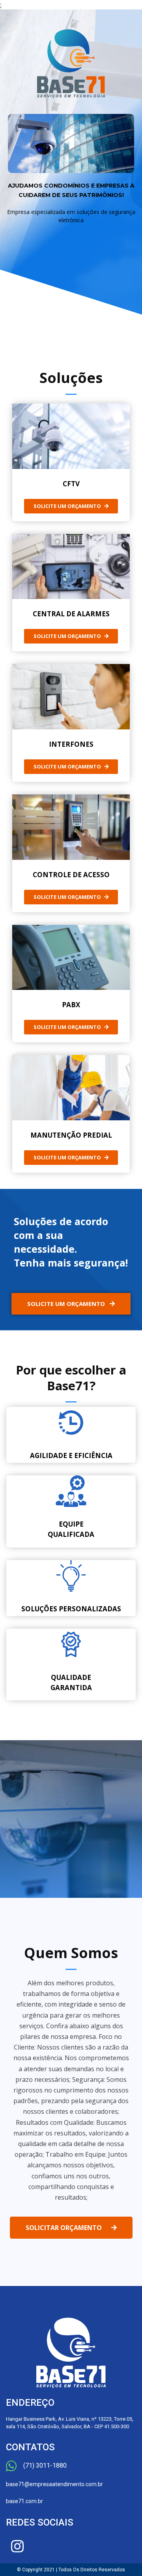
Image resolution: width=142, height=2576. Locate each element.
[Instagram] (17, 2546)
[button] (71, 506)
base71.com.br (24, 2501)
